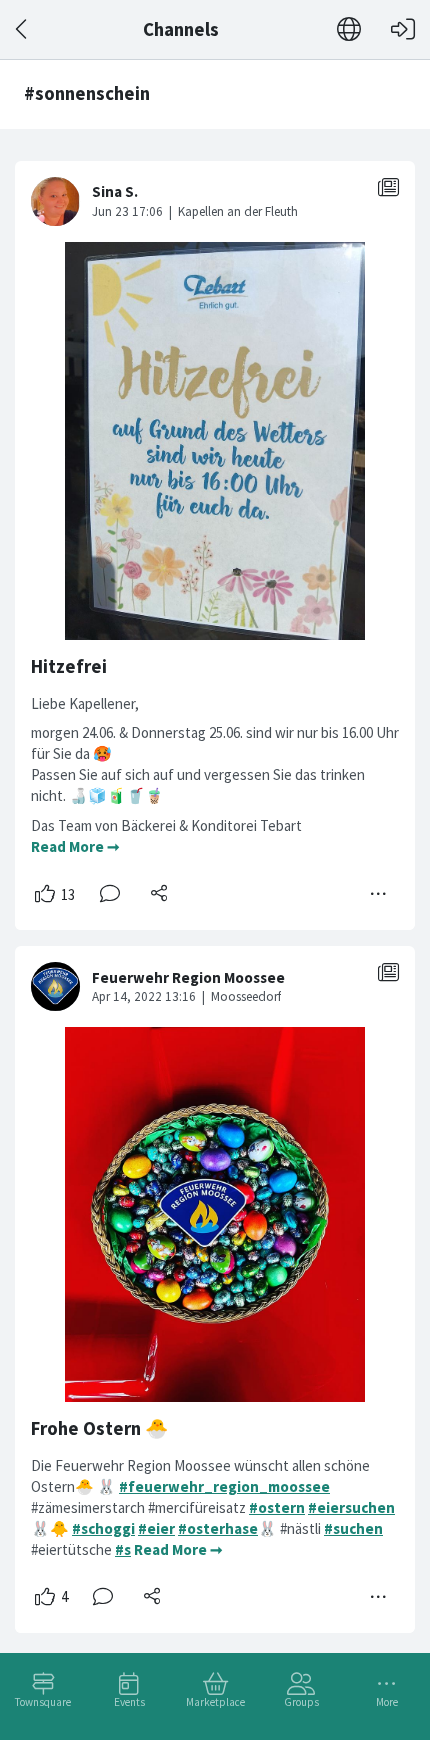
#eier (156, 1528)
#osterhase (218, 1528)
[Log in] (403, 29)
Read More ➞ (75, 846)
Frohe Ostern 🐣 (99, 1428)
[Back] (22, 29)
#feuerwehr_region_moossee (224, 1486)
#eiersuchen (351, 1507)
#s (123, 1549)
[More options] (379, 894)
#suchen (353, 1528)
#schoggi (103, 1528)
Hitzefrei (69, 666)
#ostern (277, 1507)
